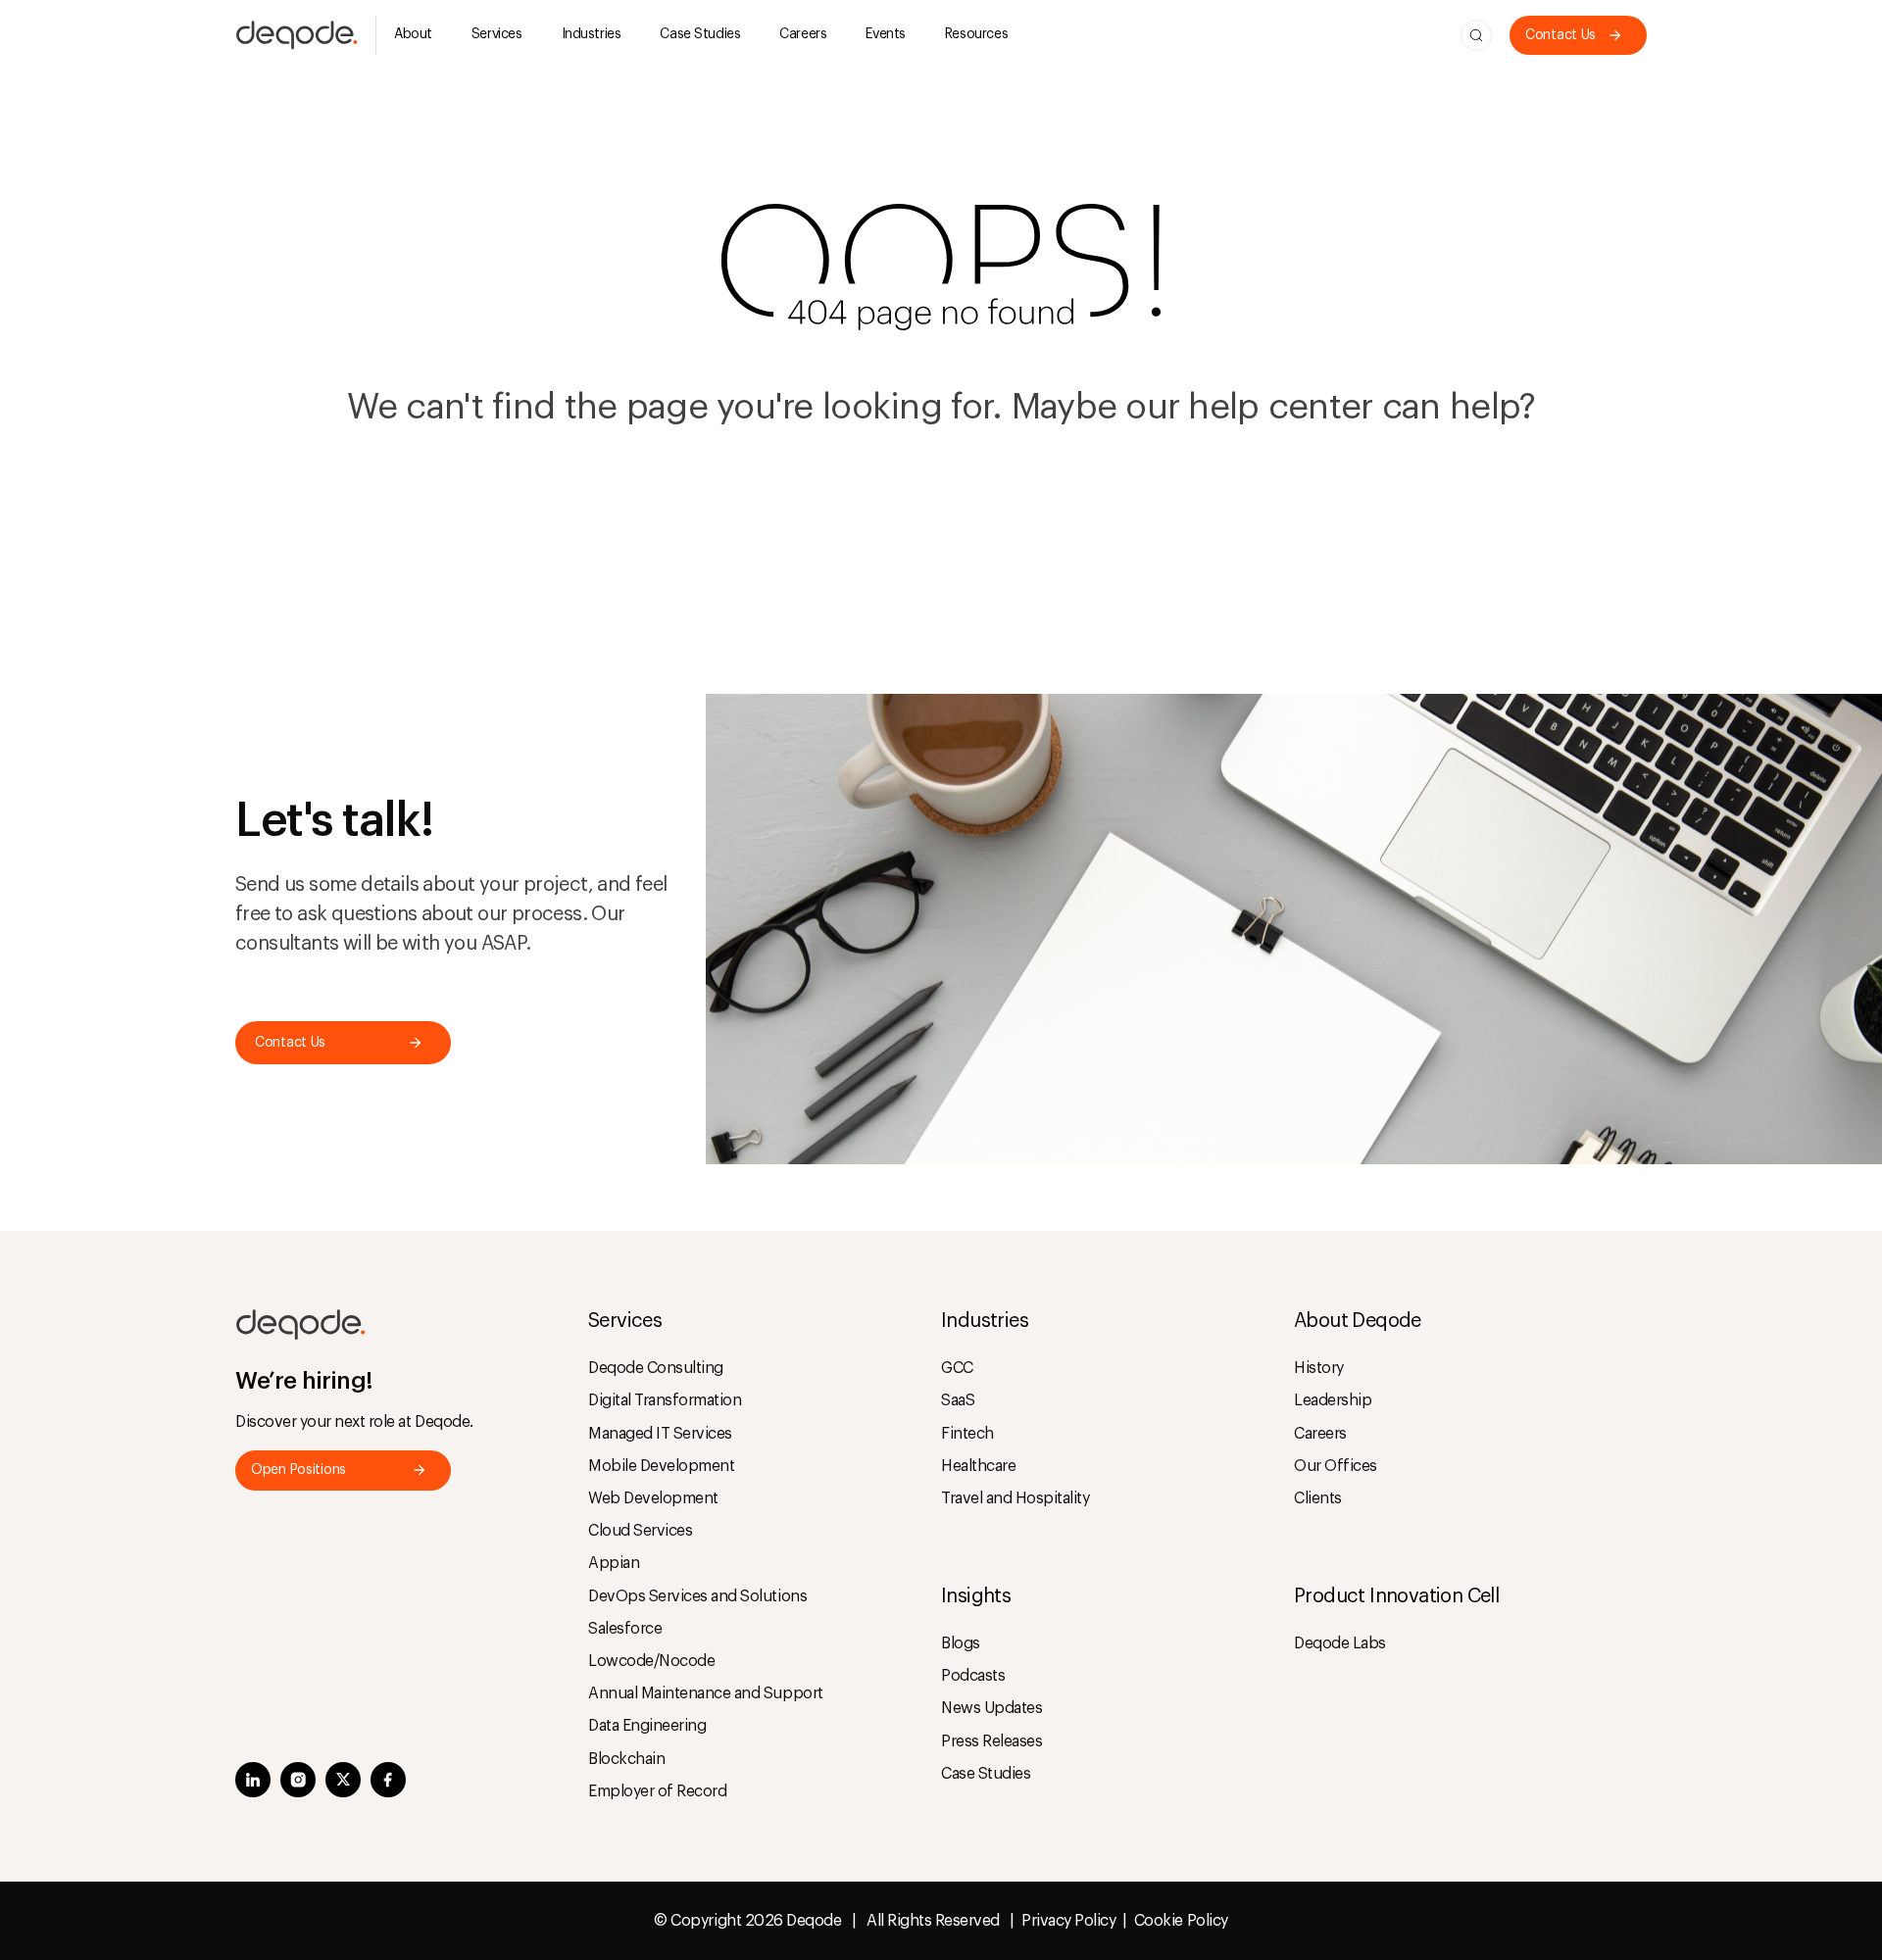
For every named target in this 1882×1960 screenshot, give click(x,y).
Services (497, 34)
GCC (957, 1368)
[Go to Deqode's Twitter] (343, 1782)
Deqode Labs (1340, 1643)
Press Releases (991, 1741)
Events (885, 34)
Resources (976, 34)
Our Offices (1336, 1466)
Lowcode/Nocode (651, 1661)
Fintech (967, 1434)
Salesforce (625, 1629)
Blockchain (626, 1759)
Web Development (653, 1498)
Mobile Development (661, 1466)
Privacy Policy (1068, 1921)
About (413, 34)
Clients (1318, 1498)
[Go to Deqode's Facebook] (388, 1782)
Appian (614, 1563)
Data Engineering (647, 1726)
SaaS (958, 1400)
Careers (803, 34)
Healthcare (978, 1466)
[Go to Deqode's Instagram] (298, 1782)
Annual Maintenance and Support (706, 1693)
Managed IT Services (660, 1434)
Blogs (961, 1643)
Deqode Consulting (656, 1368)
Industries (592, 34)
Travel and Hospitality (1015, 1498)
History (1319, 1368)
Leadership (1333, 1400)
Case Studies (700, 34)
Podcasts (973, 1676)
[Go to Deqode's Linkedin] (253, 1782)
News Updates (991, 1708)
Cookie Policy (1181, 1921)
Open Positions (298, 1470)
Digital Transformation (665, 1400)
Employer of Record (657, 1791)
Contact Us (1560, 35)
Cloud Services (640, 1531)
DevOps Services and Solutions (697, 1596)
